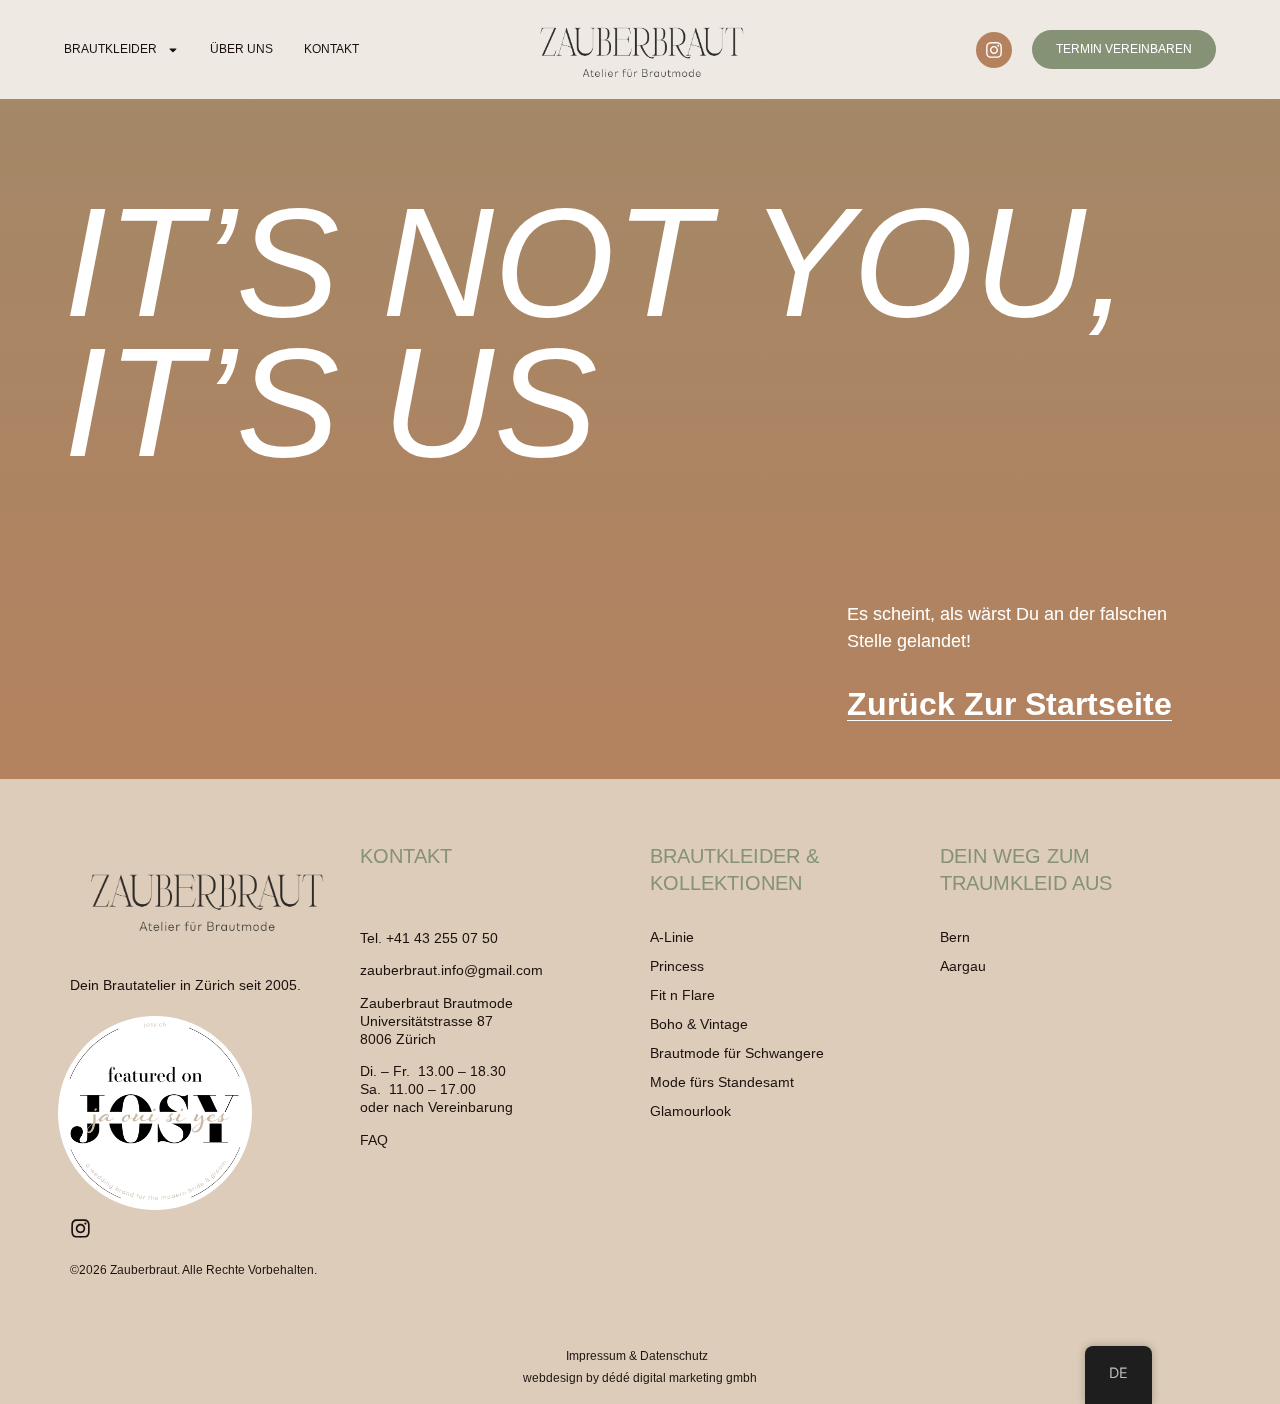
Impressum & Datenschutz (637, 1356)
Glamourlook (690, 1111)
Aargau (963, 966)
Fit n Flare (682, 995)
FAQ (374, 1140)
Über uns (241, 49)
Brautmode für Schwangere (737, 1053)
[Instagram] (994, 50)
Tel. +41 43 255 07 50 (429, 938)
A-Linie (672, 937)
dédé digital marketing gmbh (679, 1378)
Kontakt (331, 49)
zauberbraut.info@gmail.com (451, 970)
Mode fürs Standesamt (722, 1082)
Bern (955, 937)
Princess (677, 966)
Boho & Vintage (699, 1024)
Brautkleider (110, 49)
